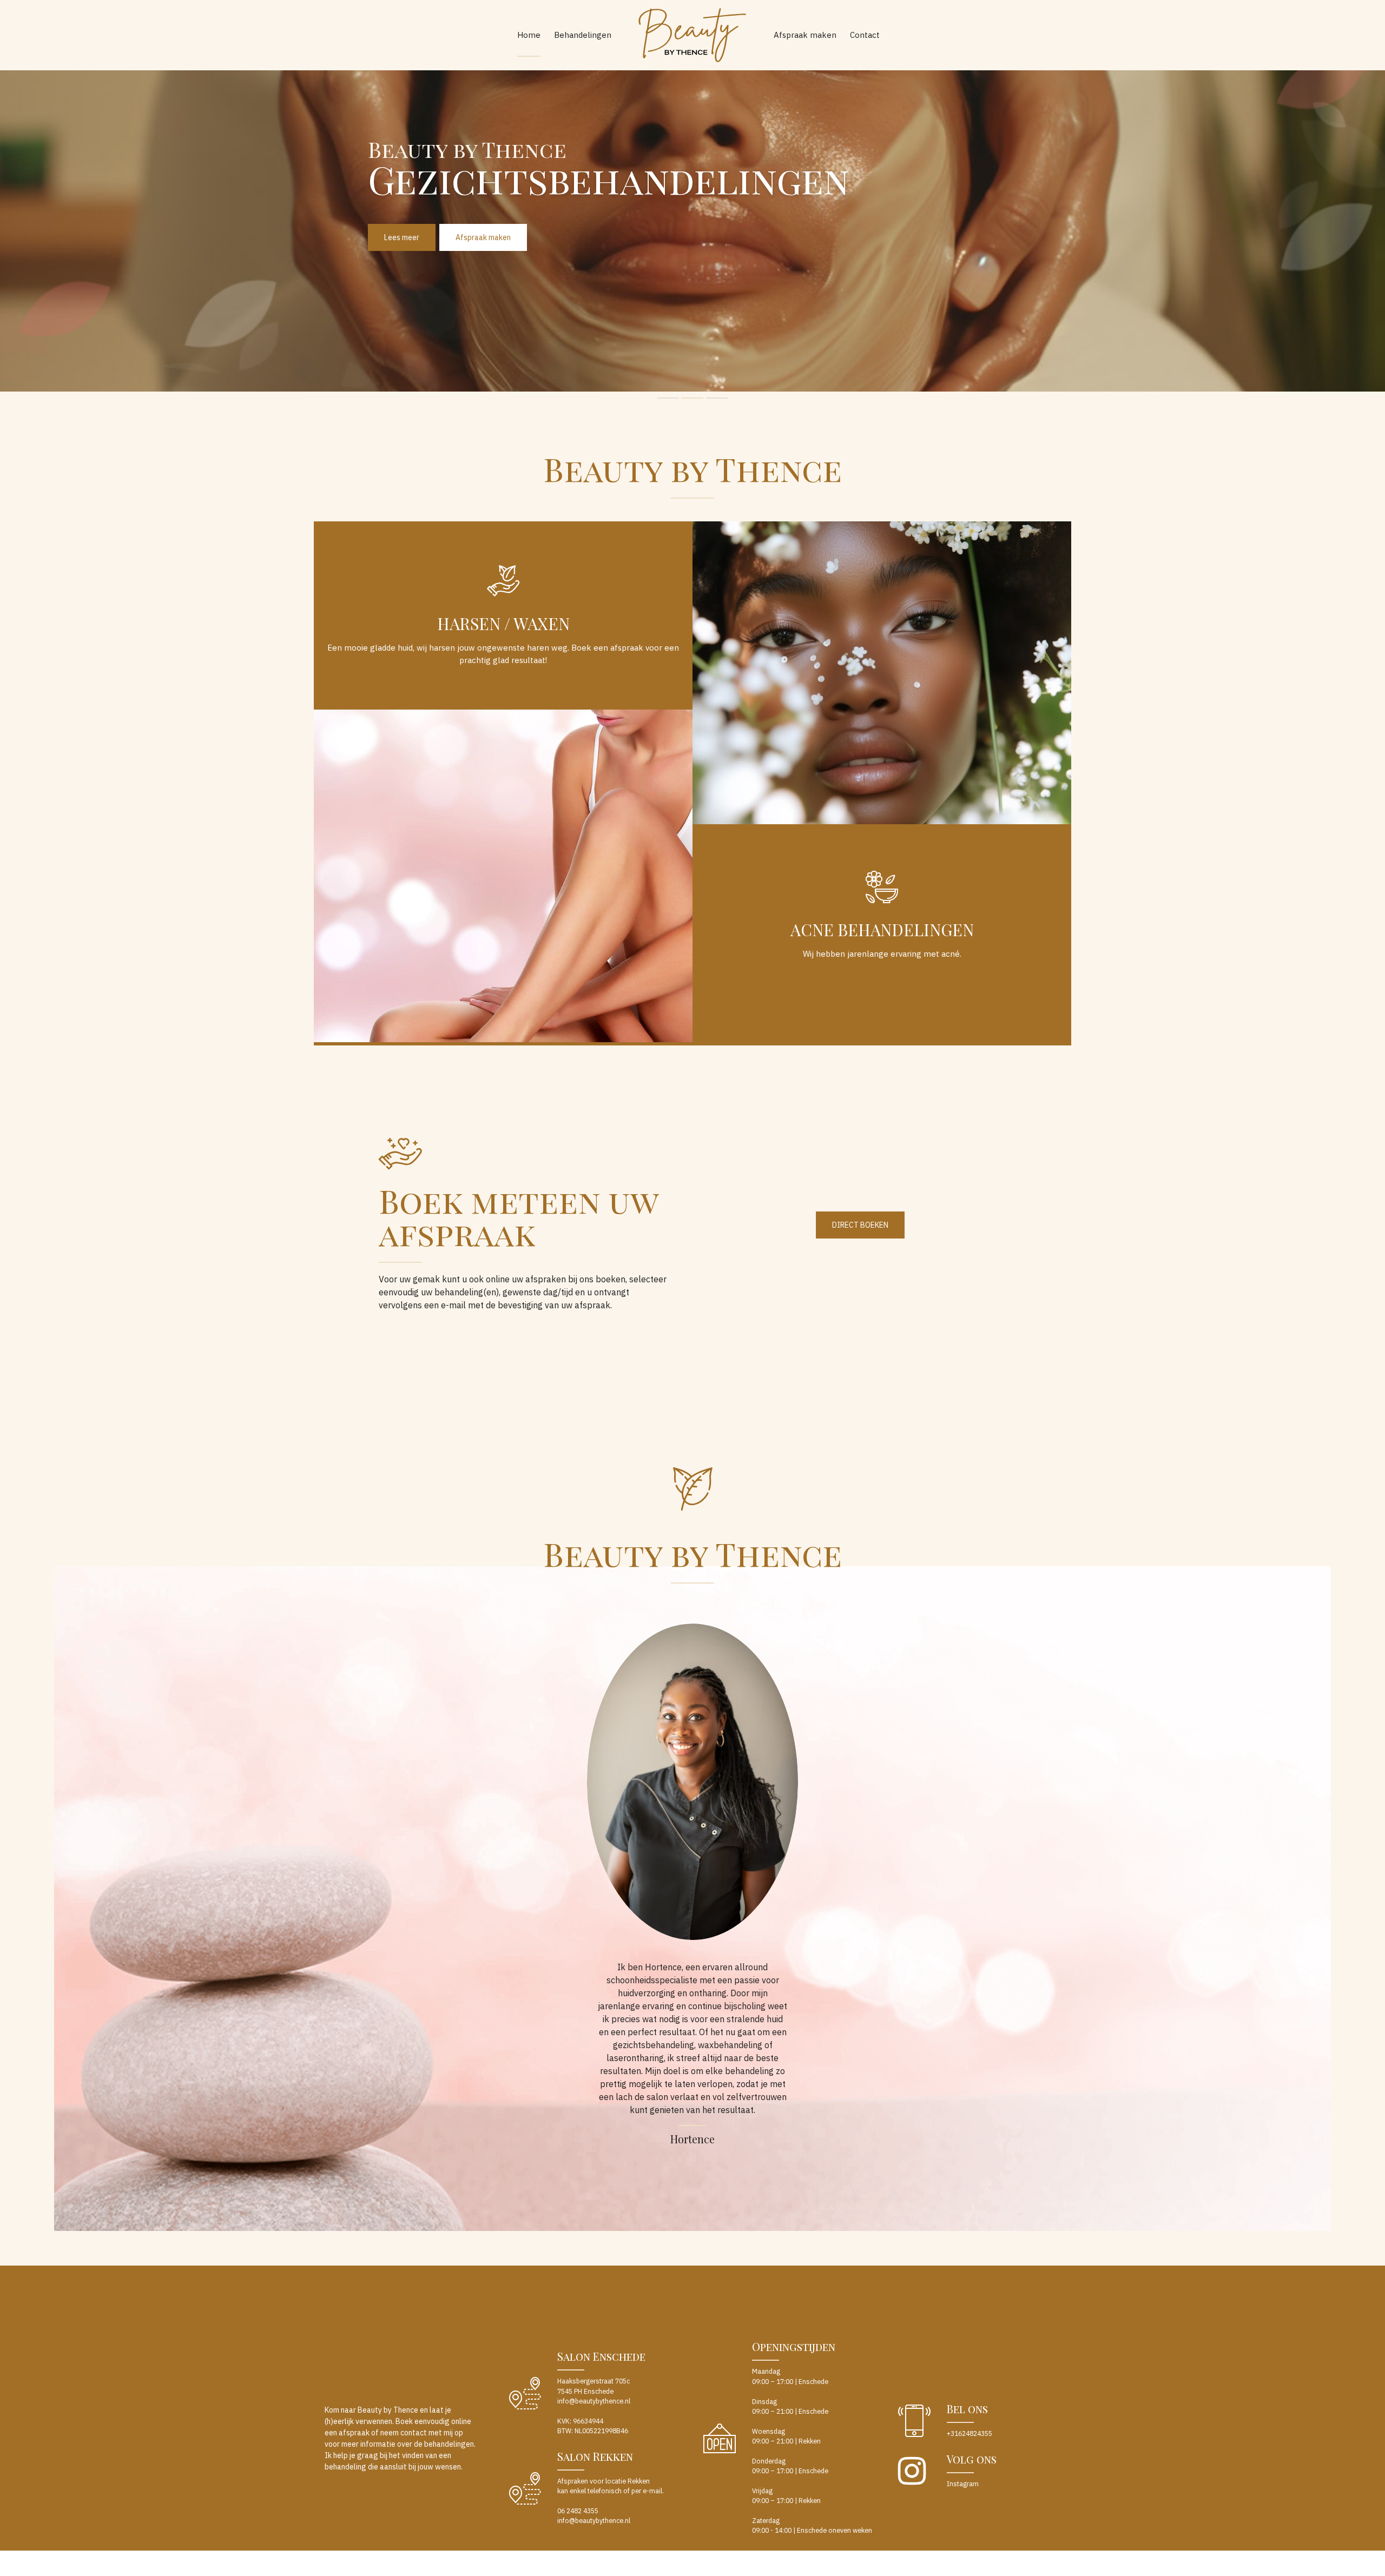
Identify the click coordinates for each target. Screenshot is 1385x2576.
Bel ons (967, 2409)
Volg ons (972, 2459)
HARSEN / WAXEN (503, 624)
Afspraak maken (805, 35)
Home (529, 35)
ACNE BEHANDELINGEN (882, 930)
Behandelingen (583, 35)
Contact (865, 35)
